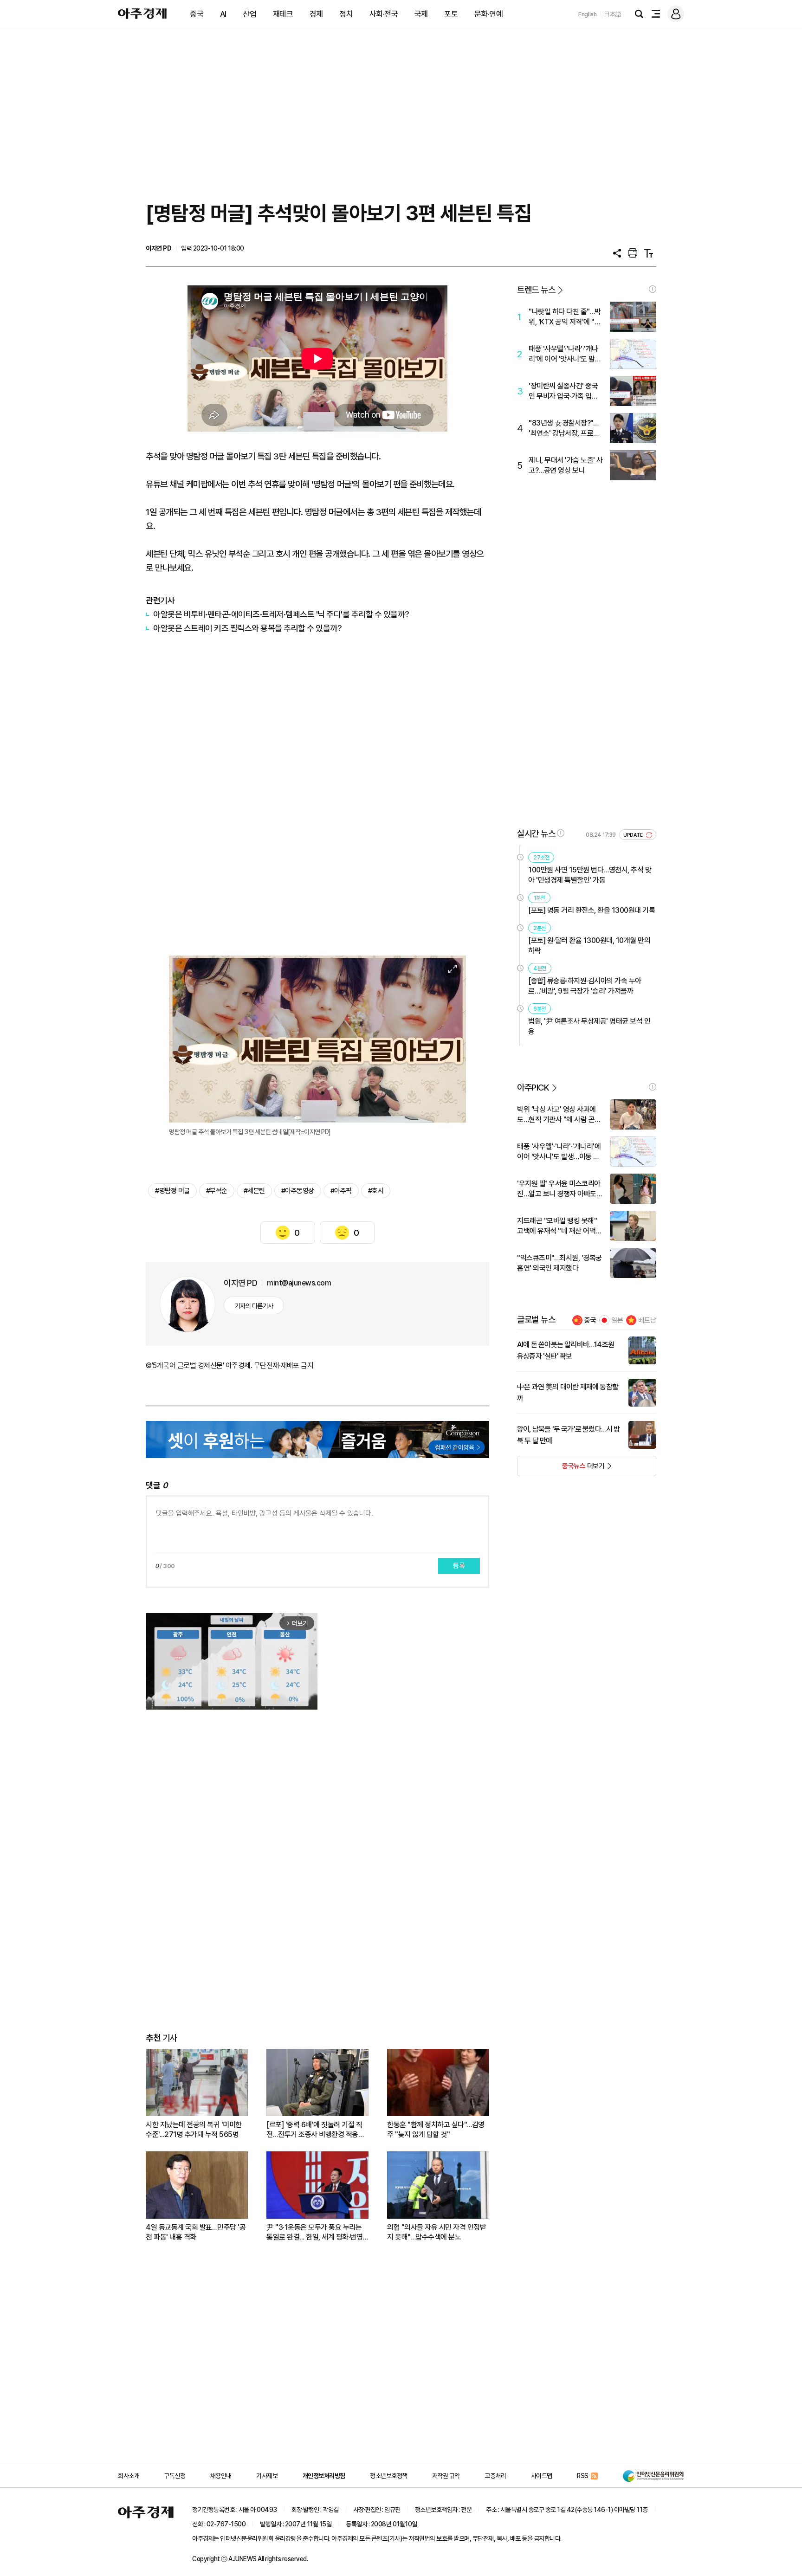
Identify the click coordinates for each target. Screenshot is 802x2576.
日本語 (613, 14)
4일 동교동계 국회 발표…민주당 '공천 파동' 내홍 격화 (196, 2232)
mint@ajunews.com (299, 1283)
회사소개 (129, 2476)
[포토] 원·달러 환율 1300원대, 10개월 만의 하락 (589, 946)
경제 (316, 14)
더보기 (561, 1469)
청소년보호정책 (389, 2476)
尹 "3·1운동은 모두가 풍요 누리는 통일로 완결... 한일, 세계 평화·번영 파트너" (314, 2232)
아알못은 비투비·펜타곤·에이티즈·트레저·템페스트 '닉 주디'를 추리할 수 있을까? (281, 614)
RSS (583, 2476)
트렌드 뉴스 (536, 290)
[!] (653, 289)
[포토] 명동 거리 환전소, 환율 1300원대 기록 (592, 910)
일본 (617, 1320)
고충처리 (495, 2476)
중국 (197, 14)
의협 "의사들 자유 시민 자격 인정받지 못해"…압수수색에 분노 (437, 2232)
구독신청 (175, 2476)
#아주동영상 (298, 1191)
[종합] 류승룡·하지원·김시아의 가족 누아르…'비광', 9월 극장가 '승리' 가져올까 (585, 986)
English (588, 14)
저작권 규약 (446, 2476)
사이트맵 (542, 2476)
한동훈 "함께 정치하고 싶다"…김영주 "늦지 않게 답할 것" (436, 2130)
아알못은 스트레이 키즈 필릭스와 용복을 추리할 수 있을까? (247, 628)
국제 (421, 14)
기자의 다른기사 (254, 1306)
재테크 (283, 14)
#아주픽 (341, 1191)
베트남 (647, 1320)
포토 (451, 14)
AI (223, 14)
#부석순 (217, 1191)
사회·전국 (384, 14)
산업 (249, 14)
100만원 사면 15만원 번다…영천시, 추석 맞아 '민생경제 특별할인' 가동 (590, 875)
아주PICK (533, 1088)
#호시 (376, 1191)
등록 (459, 1566)
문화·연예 (489, 14)
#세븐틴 (254, 1191)
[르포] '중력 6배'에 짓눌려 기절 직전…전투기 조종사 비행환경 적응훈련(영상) (315, 2130)
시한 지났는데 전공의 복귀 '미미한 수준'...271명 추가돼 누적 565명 (194, 2130)
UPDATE (634, 835)
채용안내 (221, 2476)
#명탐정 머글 (172, 1191)
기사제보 (267, 2476)
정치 (346, 14)
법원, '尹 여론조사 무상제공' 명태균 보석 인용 (589, 1026)
